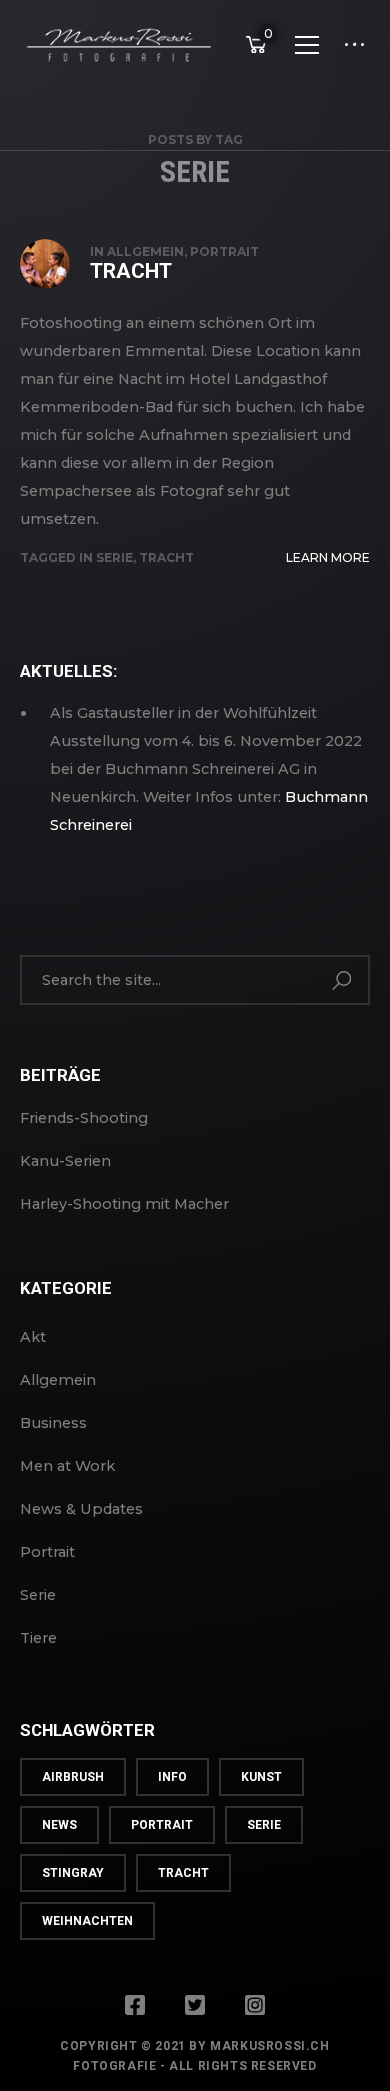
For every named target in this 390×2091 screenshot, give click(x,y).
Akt (33, 1337)
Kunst (261, 1777)
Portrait (224, 251)
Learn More (328, 557)
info (172, 1777)
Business (53, 1423)
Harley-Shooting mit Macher (124, 1204)
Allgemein (145, 251)
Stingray (73, 1873)
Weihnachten (87, 1921)
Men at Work (67, 1466)
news (59, 1825)
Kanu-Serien (65, 1161)
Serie (114, 557)
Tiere (38, 1638)
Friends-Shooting (84, 1118)
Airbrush (73, 1777)
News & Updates (81, 1509)
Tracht (131, 271)
